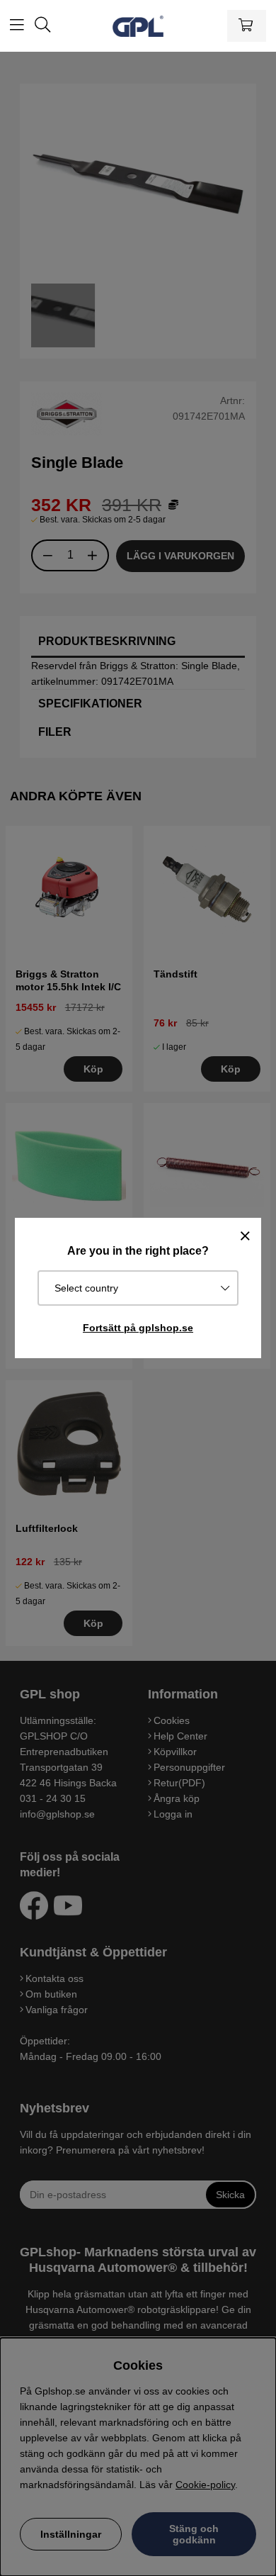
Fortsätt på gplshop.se (138, 1328)
